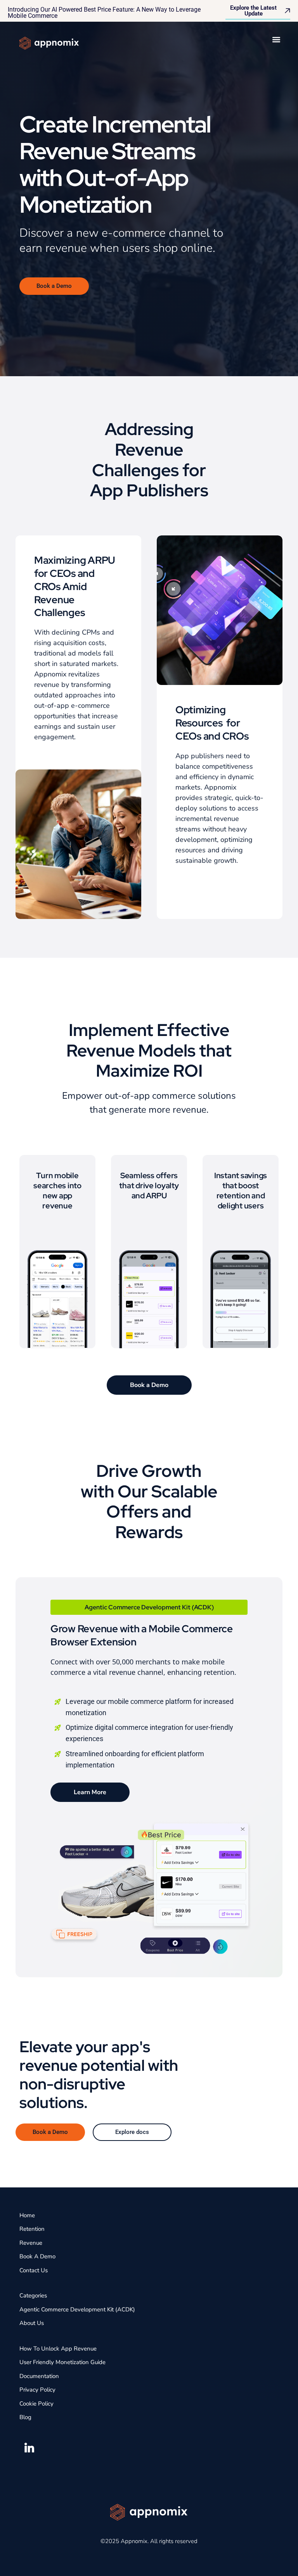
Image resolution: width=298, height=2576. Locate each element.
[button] (276, 39)
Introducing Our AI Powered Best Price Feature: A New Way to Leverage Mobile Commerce (104, 13)
